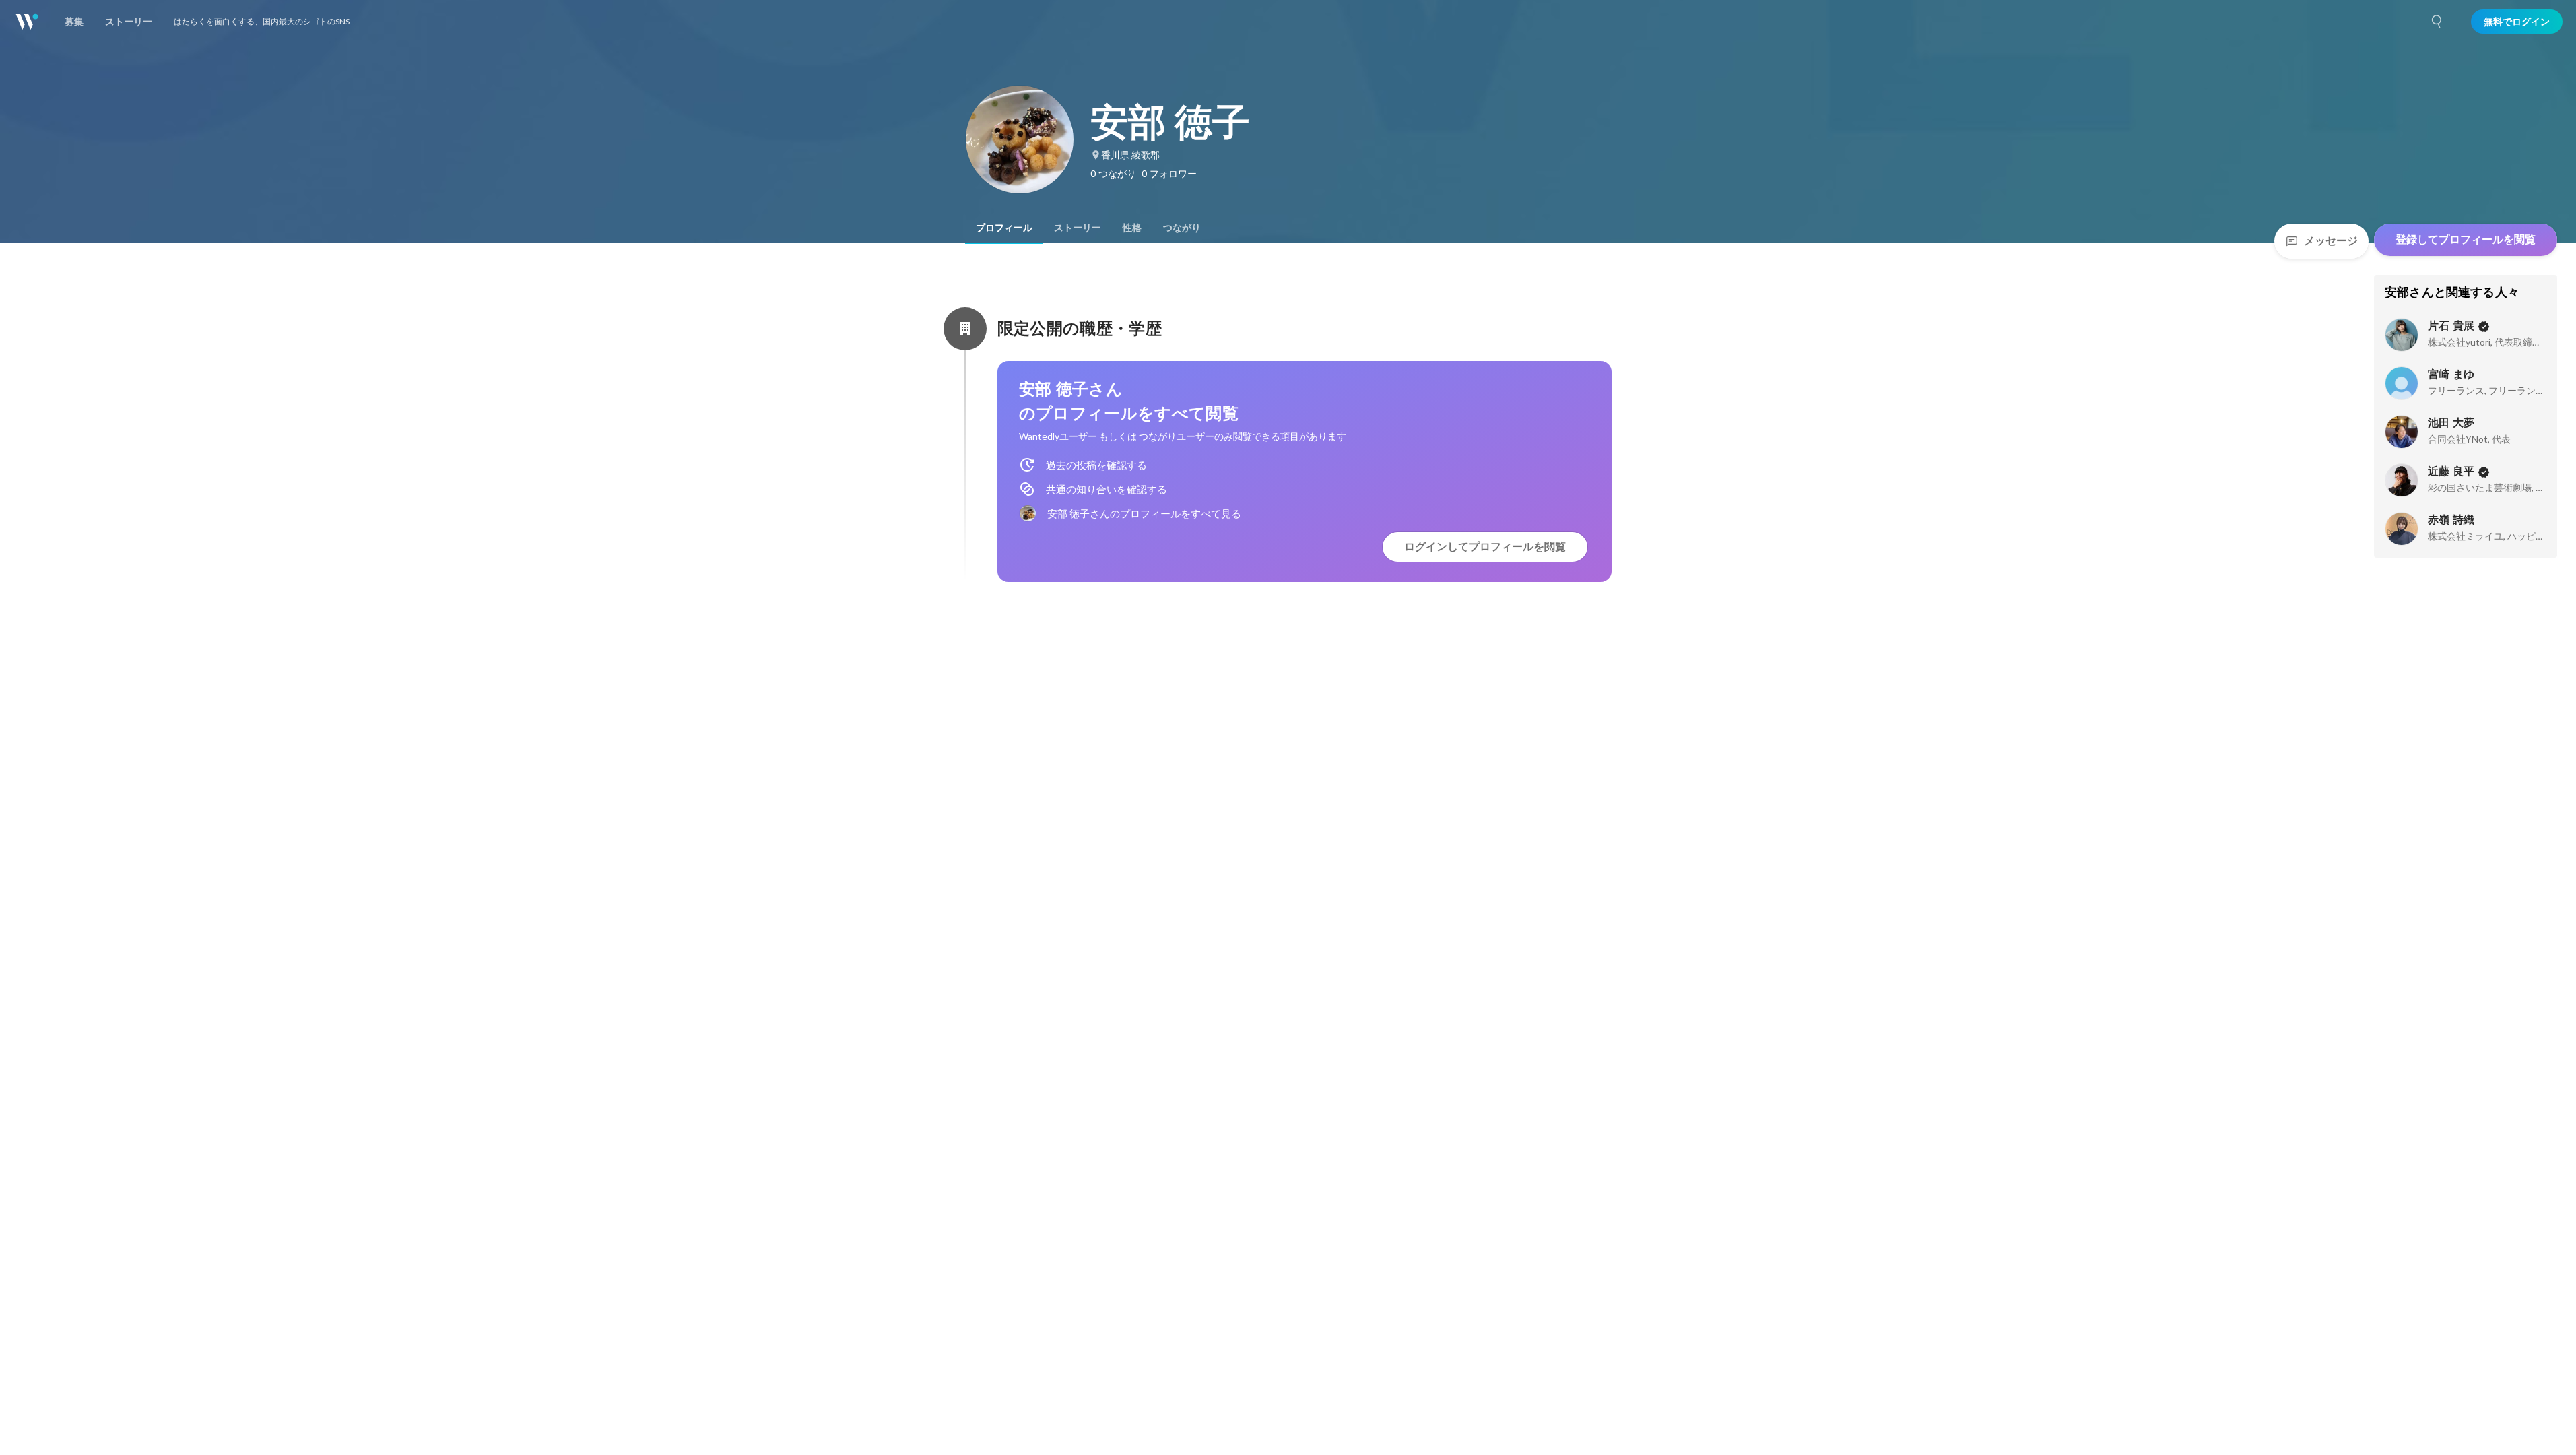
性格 (1132, 228)
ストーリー (1078, 228)
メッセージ (2331, 241)
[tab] (1004, 228)
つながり (1182, 228)
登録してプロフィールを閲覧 (2466, 239)
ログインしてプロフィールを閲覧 (1485, 547)
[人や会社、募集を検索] (2437, 22)
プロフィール (1004, 228)
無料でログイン (2517, 22)
